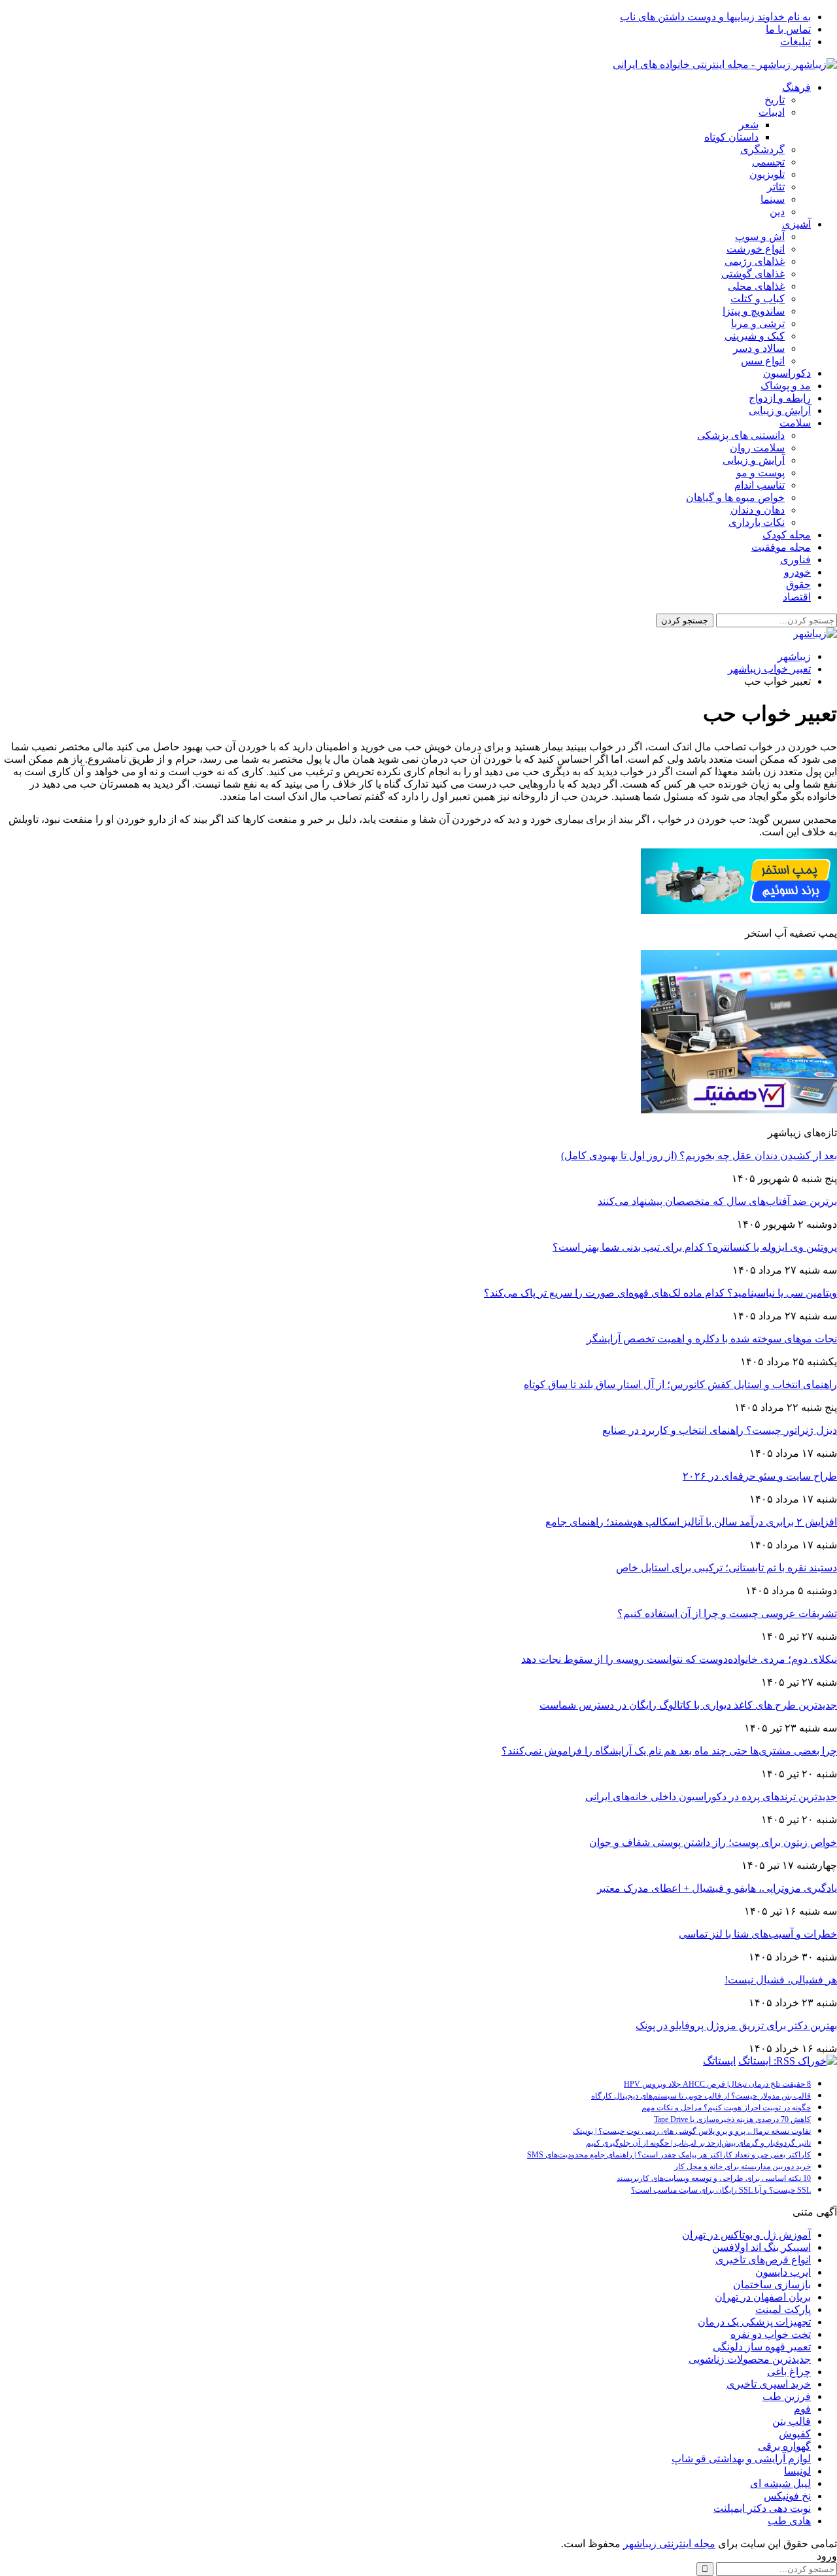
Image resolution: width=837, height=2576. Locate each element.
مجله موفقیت (781, 547)
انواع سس (763, 361)
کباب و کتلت (758, 299)
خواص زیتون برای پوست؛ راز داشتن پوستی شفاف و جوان (713, 1842)
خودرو (797, 572)
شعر (749, 125)
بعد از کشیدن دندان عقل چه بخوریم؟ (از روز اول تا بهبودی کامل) (699, 1156)
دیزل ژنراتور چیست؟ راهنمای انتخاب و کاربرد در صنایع (720, 1430)
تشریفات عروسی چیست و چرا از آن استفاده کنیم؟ (727, 1613)
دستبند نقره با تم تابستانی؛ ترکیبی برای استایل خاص (726, 1568)
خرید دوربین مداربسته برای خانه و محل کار (743, 2167)
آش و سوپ (760, 236)
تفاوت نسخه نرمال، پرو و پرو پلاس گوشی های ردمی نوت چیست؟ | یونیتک (692, 2131)
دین (777, 212)
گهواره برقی (784, 2446)
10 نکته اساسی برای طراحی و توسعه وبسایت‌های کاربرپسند (714, 2178)
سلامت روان (757, 448)
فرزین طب (787, 2396)
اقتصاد (797, 597)
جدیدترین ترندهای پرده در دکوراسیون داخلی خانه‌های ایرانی (711, 1797)
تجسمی (768, 162)
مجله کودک (787, 535)
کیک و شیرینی (755, 336)
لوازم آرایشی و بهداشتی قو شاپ (741, 2459)
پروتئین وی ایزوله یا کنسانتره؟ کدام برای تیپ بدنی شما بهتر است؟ (695, 1247)
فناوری (795, 560)
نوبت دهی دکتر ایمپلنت (762, 2508)
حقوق (798, 584)
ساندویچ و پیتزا (754, 311)
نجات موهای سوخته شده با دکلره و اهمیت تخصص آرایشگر (712, 1339)
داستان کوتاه (731, 137)
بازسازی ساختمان (772, 2285)
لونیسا (797, 2471)
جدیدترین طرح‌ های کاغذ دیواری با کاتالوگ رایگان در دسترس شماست (688, 1705)
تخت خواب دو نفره (771, 2334)
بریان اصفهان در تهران (763, 2297)
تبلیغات (795, 42)
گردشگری (762, 149)
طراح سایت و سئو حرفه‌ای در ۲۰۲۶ (760, 1476)
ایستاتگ (719, 2061)
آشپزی (796, 224)
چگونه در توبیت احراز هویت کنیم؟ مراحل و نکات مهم (726, 2108)
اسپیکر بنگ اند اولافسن (761, 2247)
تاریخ (775, 100)
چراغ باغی (789, 2372)
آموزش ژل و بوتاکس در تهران (746, 2235)
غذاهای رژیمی (755, 261)
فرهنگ (796, 87)
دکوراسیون (787, 373)
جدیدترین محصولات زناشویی (750, 2359)
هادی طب (789, 2521)
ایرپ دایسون (783, 2272)
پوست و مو (760, 473)
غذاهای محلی (756, 286)
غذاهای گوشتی (753, 274)
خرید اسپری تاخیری (769, 2384)
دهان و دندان (758, 510)
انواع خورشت (756, 249)
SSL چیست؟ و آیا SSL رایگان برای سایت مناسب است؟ (721, 2190)
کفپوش (795, 2434)
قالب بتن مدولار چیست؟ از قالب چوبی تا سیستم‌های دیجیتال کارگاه (701, 2096)
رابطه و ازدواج (780, 398)
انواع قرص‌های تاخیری (763, 2260)
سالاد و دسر (759, 348)
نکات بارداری (757, 522)
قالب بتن (792, 2421)
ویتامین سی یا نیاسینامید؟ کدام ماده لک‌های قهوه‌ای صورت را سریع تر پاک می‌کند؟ (660, 1293)
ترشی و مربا (758, 323)
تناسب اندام (760, 485)
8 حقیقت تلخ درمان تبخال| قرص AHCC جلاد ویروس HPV (717, 2084)
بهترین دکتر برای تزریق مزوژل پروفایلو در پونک (736, 2026)
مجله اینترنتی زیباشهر (669, 2544)
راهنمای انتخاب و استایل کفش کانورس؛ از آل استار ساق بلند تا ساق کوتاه (680, 1384)
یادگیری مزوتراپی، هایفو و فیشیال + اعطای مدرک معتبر (717, 1888)
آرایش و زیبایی (780, 410)
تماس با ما (788, 29)
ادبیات (772, 112)
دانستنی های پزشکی (741, 435)
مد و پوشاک (786, 386)
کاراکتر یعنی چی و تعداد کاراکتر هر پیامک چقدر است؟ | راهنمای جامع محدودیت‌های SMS (669, 2155)
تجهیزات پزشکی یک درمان (754, 2322)
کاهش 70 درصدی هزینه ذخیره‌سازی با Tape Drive (732, 2119)
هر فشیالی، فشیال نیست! (781, 1980)
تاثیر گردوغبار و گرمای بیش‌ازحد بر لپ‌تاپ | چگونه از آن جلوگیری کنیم (698, 2143)
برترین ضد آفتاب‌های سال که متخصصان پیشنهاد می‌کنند (717, 1201)
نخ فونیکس (787, 2496)
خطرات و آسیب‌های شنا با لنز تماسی (758, 1934)
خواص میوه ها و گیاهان (735, 497)
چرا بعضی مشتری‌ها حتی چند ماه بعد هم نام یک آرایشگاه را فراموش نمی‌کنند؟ (669, 1751)
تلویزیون (767, 174)
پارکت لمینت (783, 2309)
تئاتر (776, 187)
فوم (802, 2409)
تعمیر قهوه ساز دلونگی (762, 2347)
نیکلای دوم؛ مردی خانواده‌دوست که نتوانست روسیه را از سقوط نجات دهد (679, 1659)
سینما (773, 199)
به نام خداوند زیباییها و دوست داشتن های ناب (715, 17)
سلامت (795, 423)
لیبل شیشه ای (780, 2483)
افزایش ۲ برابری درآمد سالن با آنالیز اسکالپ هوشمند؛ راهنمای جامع (691, 1522)
